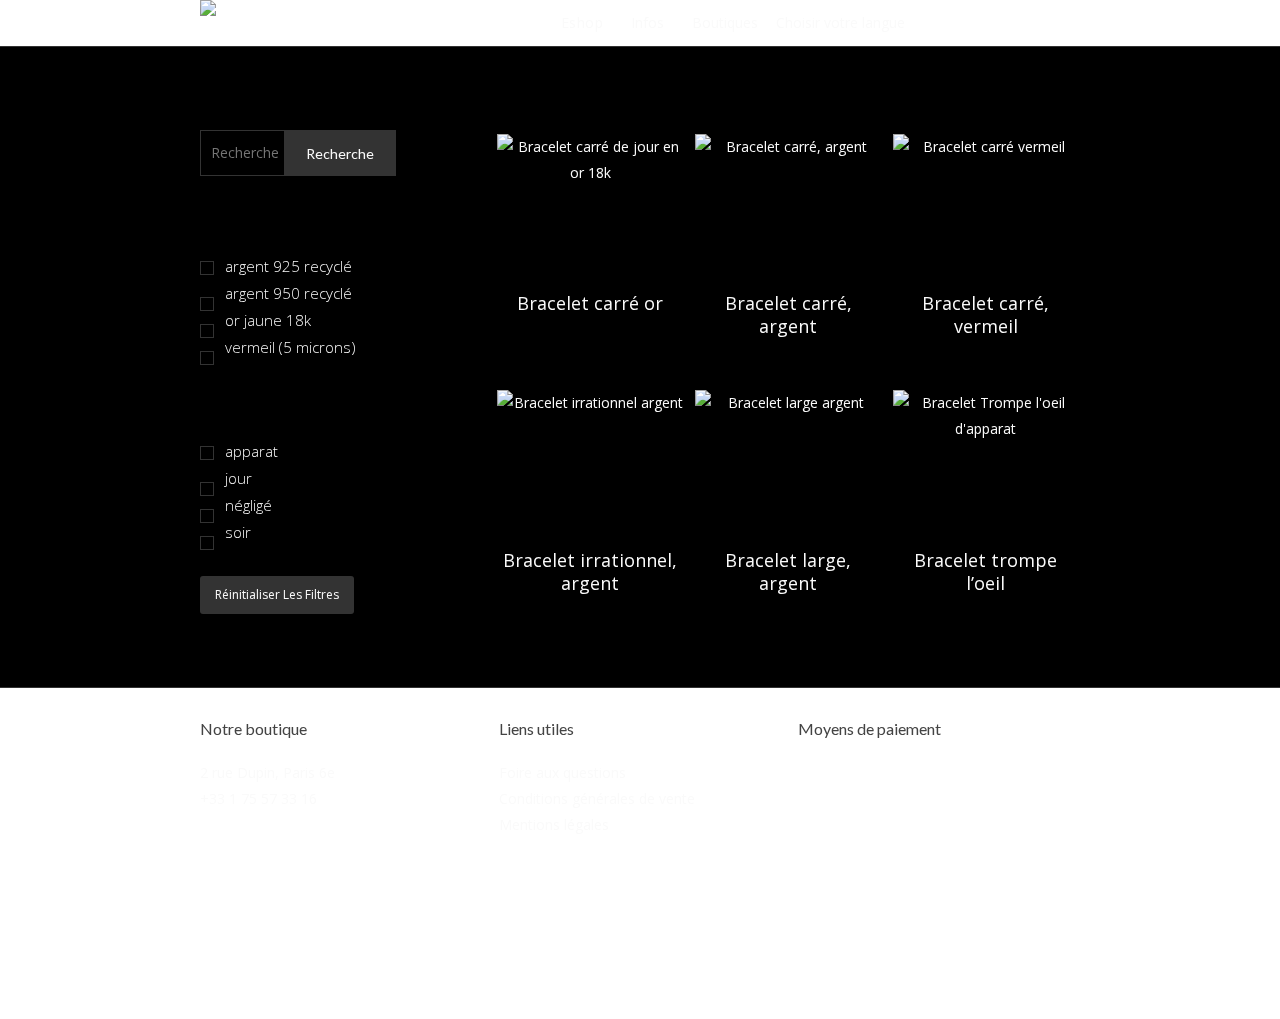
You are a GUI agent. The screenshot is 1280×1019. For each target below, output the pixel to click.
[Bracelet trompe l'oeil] (986, 459)
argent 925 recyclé (288, 266)
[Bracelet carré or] (590, 203)
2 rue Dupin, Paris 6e (267, 772)
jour (238, 478)
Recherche (340, 153)
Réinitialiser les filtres (277, 594)
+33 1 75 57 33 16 (258, 798)
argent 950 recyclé (288, 293)
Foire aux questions (562, 772)
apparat (251, 451)
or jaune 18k (268, 320)
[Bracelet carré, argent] (788, 203)
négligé (248, 505)
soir (238, 532)
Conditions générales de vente (597, 798)
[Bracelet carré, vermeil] (986, 203)
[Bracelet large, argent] (788, 459)
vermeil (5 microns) (290, 347)
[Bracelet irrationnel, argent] (590, 459)
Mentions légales (554, 824)
